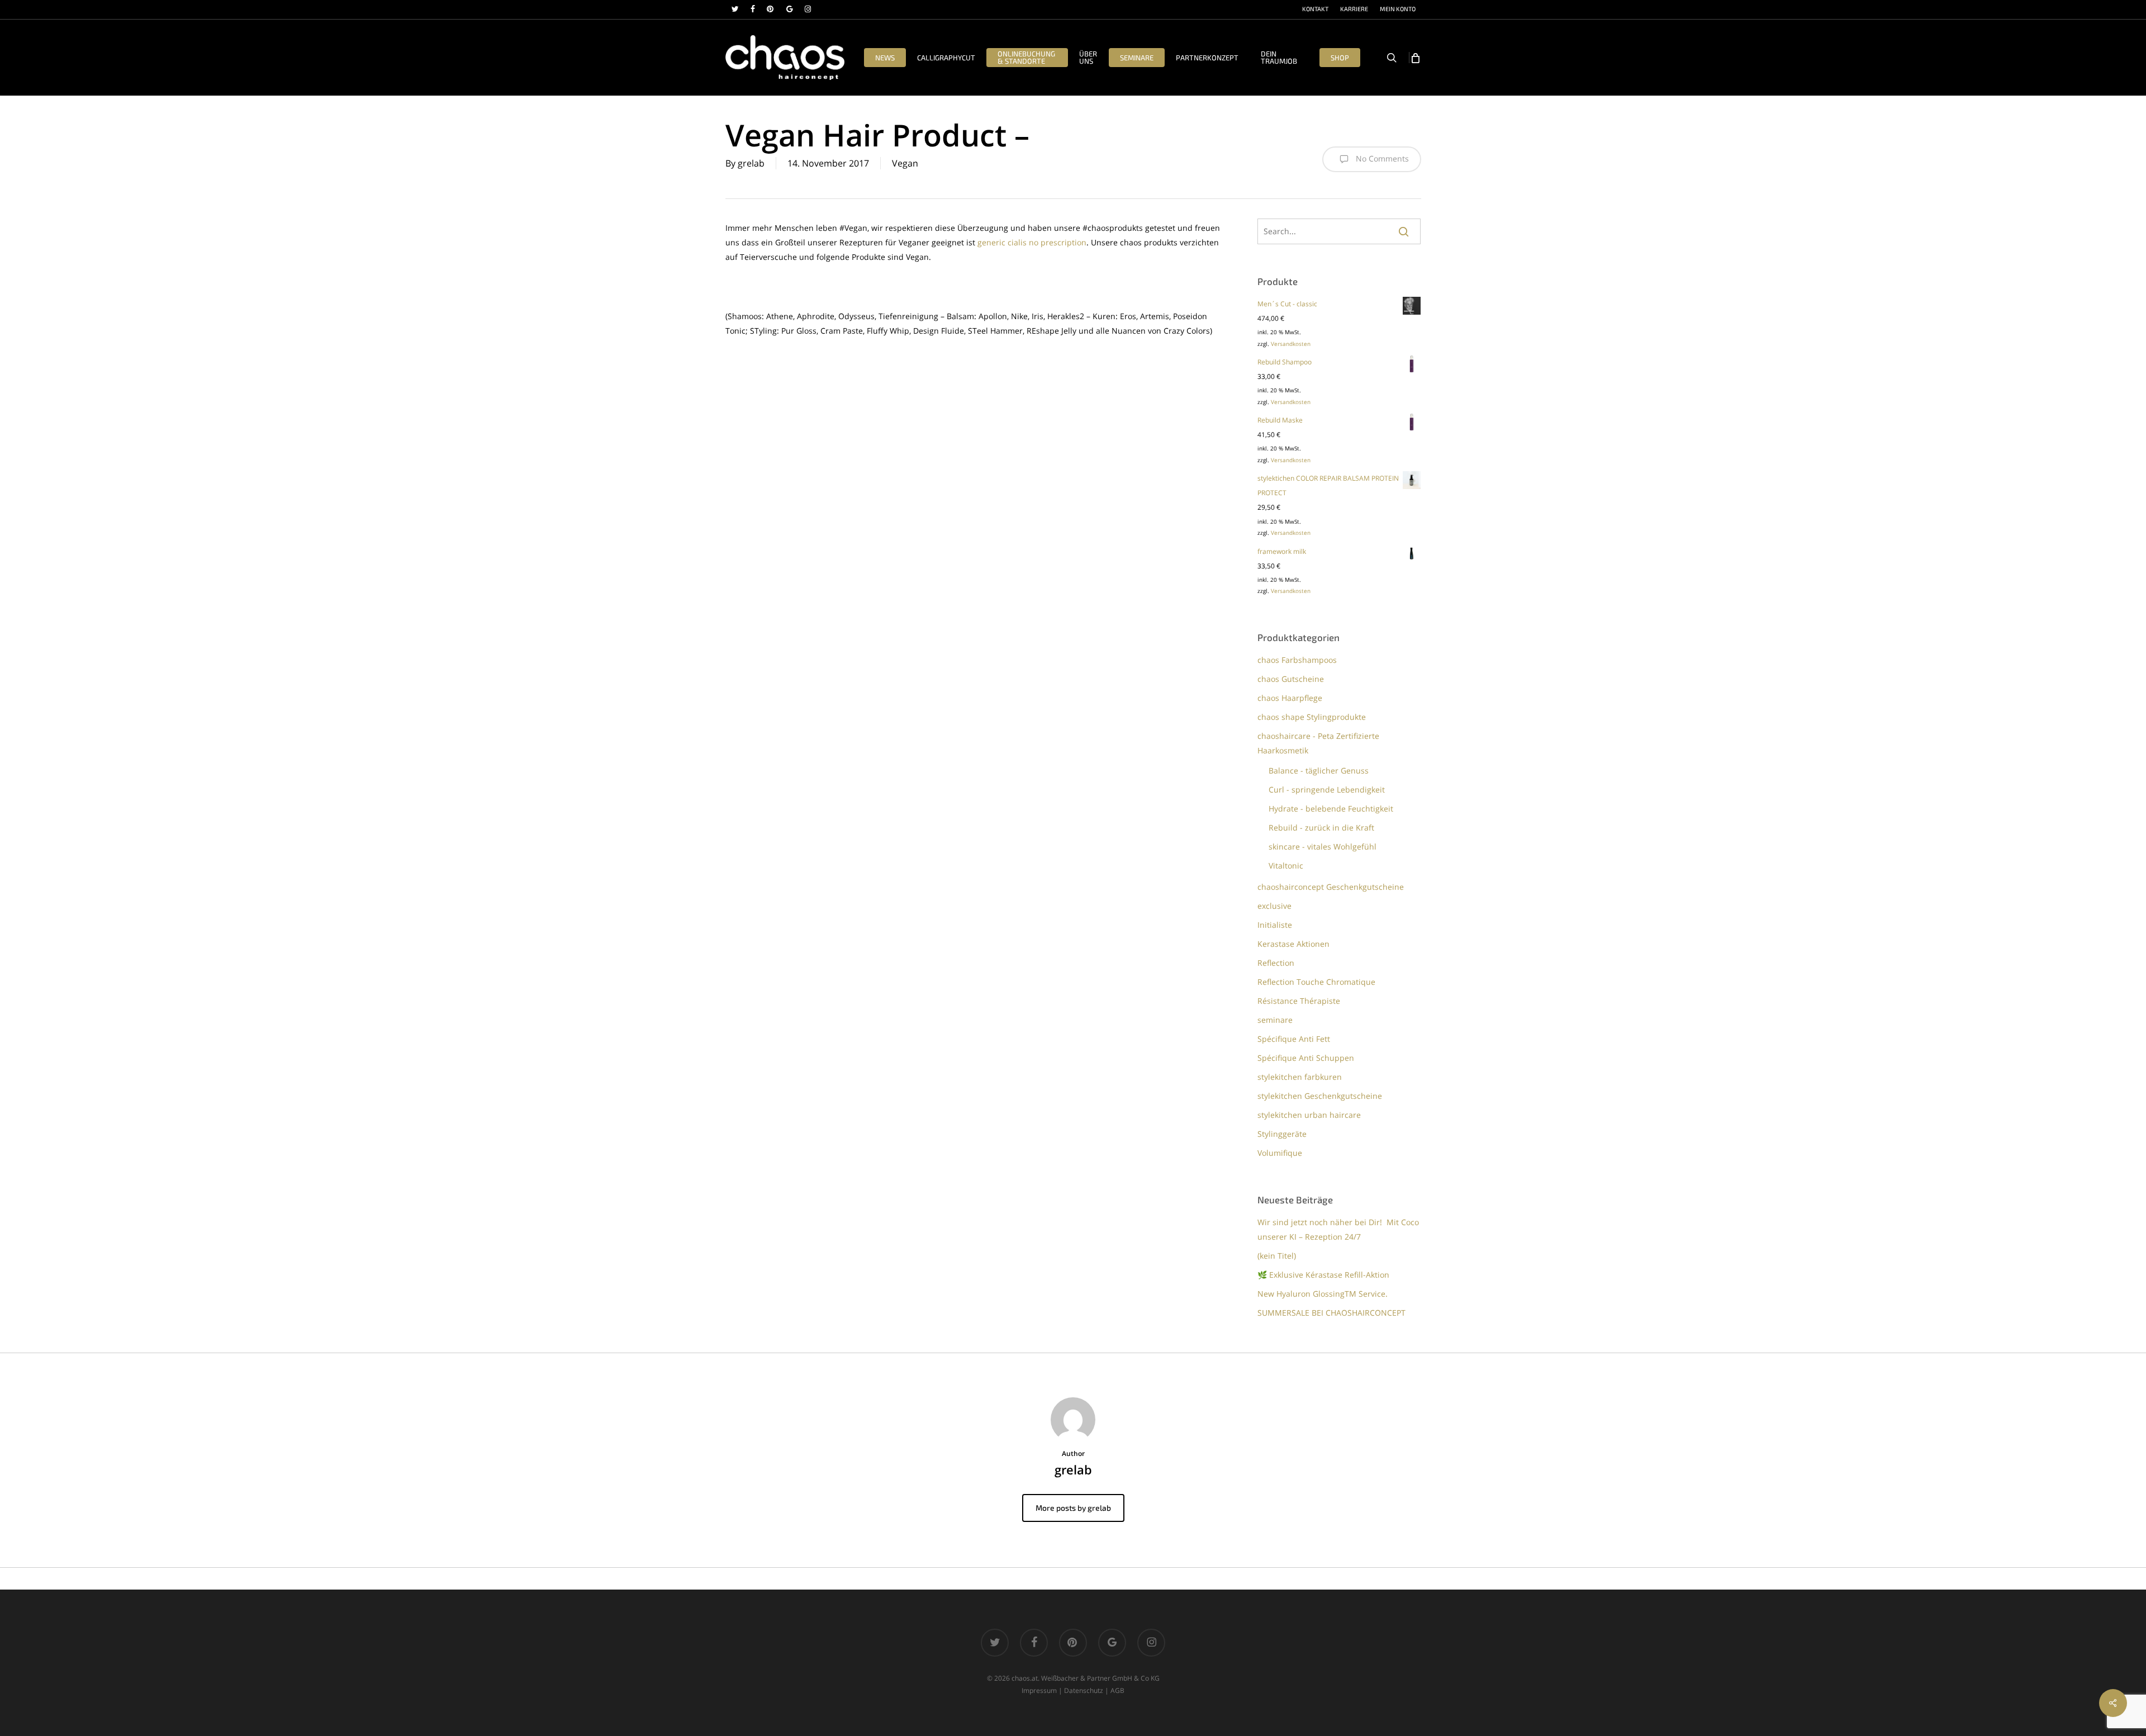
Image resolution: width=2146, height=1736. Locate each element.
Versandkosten (1291, 344)
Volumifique (1280, 1153)
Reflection (1276, 963)
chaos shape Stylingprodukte (1312, 717)
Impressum (1039, 1690)
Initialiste (1275, 925)
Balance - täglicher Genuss (1319, 770)
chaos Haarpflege (1290, 698)
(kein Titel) (1277, 1256)
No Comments (1381, 158)
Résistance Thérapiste (1299, 1001)
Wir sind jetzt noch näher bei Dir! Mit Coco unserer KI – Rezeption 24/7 (1338, 1229)
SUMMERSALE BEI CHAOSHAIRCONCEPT (1331, 1313)
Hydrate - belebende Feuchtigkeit (1331, 808)
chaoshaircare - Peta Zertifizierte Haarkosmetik (1318, 743)
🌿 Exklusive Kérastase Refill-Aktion (1323, 1275)
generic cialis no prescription (1032, 242)
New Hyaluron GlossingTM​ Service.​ (1323, 1294)
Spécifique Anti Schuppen (1306, 1058)
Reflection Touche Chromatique (1316, 982)
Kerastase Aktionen (1293, 944)
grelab (751, 163)
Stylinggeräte (1282, 1134)
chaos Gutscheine (1291, 679)
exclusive (1274, 906)
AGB (1117, 1690)
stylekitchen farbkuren (1300, 1077)
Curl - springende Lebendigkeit (1327, 789)
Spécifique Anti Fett (1294, 1039)
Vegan (905, 163)
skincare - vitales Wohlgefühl (1323, 846)
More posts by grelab (1073, 1508)
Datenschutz (1084, 1690)
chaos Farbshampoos (1297, 660)
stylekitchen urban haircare (1309, 1115)
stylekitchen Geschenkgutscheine (1320, 1096)
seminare (1275, 1020)
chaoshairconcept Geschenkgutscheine (1331, 887)
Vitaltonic (1286, 865)
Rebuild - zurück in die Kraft (1321, 827)
